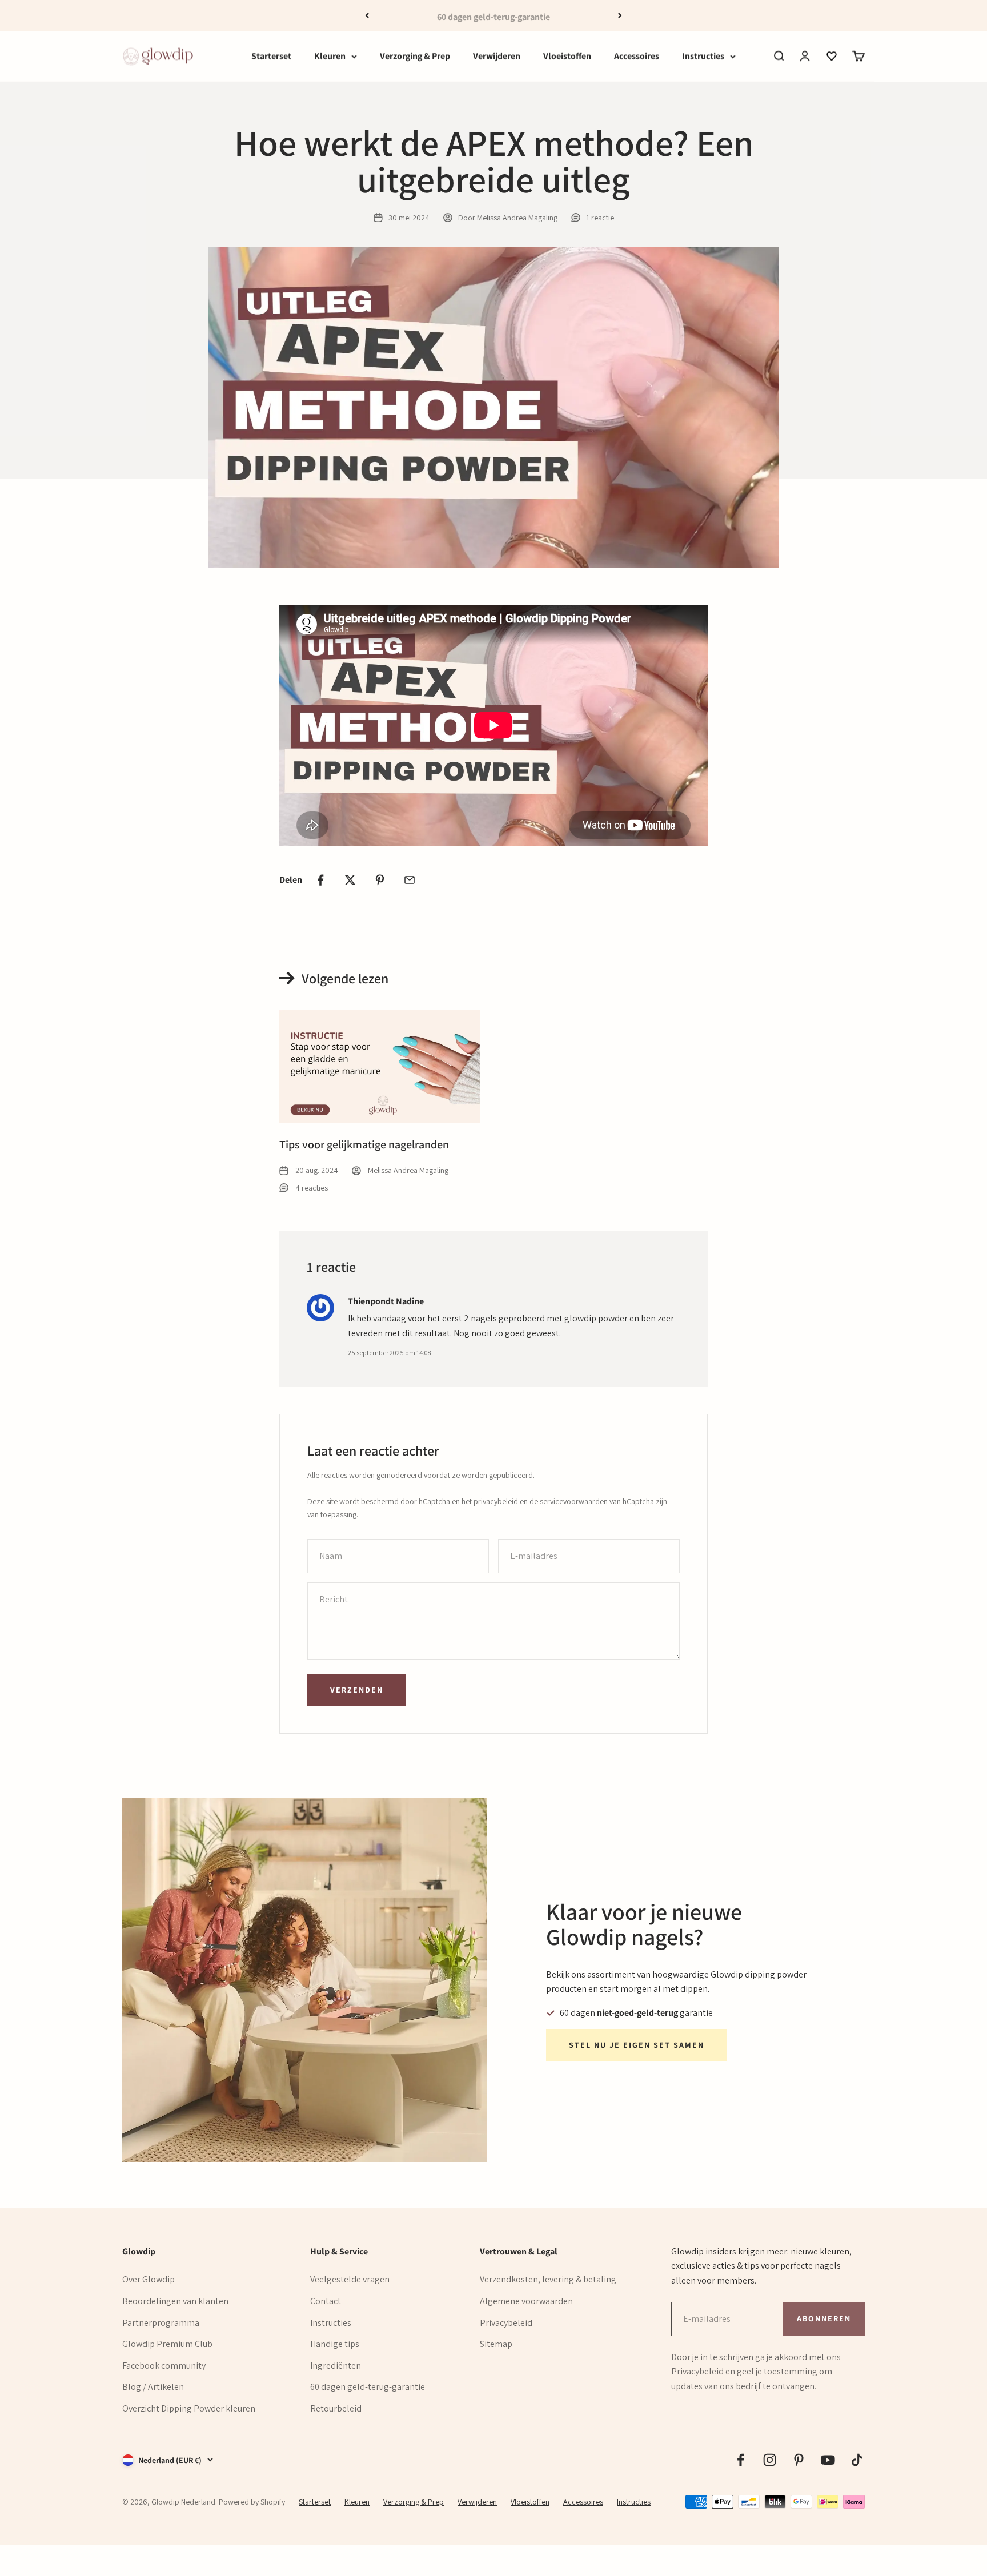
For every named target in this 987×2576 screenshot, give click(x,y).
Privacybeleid (506, 2323)
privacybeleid (496, 1501)
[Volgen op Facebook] (741, 2460)
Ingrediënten (336, 2366)
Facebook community (164, 2366)
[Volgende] (620, 15)
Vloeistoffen (567, 56)
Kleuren (330, 56)
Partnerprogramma (161, 2323)
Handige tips (335, 2344)
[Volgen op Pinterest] (799, 2460)
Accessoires (637, 56)
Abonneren (824, 2318)
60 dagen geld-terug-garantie (368, 2387)
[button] (832, 56)
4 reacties (312, 1188)
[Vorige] (367, 15)
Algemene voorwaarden (526, 2301)
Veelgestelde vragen (350, 2279)
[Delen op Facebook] (320, 880)
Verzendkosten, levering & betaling (548, 2279)
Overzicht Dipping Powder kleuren (189, 2408)
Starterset (271, 56)
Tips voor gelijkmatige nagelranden (364, 1144)
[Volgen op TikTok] (857, 2460)
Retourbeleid (336, 2408)
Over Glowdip (149, 2279)
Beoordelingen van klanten (175, 2301)
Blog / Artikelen (153, 2387)
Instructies (703, 56)
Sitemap (496, 2344)
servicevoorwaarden (574, 1501)
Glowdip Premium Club (167, 2344)
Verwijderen (497, 56)
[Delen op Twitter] (350, 880)
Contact (326, 2301)
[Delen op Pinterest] (380, 880)
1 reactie (600, 218)
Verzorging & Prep (415, 56)
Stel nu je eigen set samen (637, 2045)
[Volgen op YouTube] (828, 2460)
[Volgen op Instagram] (770, 2460)
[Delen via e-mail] (410, 880)
